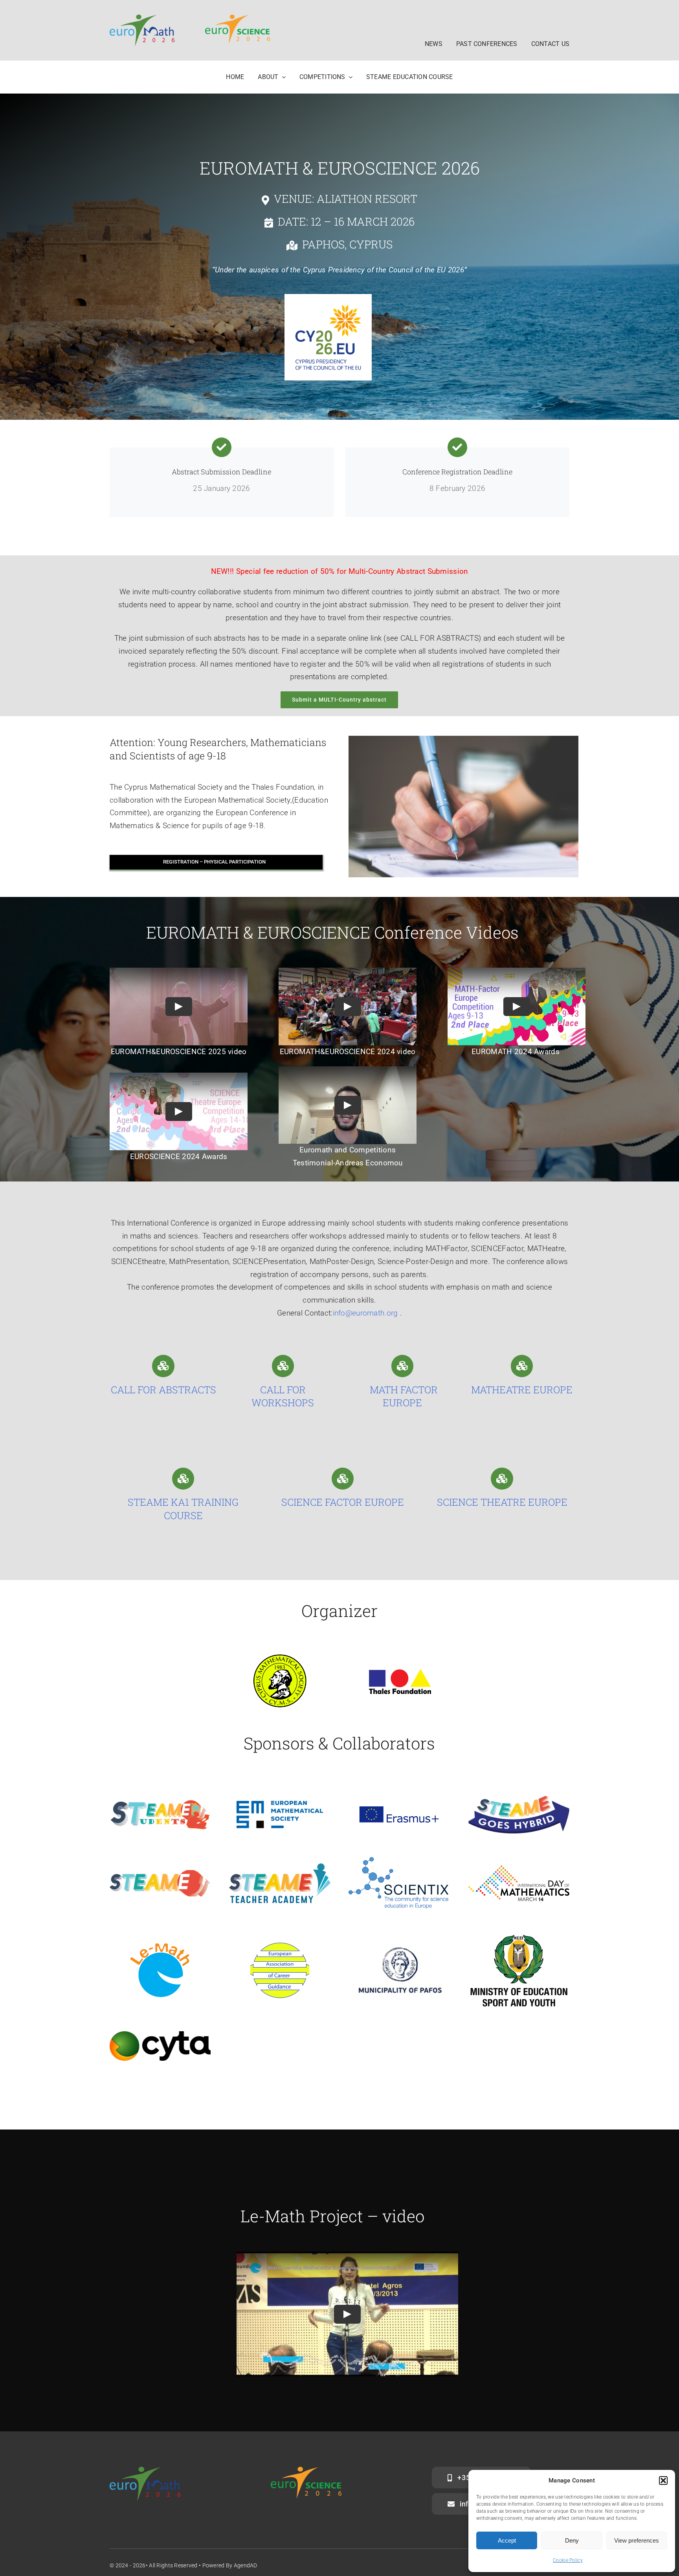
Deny (572, 2540)
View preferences (637, 2540)
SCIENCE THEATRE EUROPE (502, 1502)
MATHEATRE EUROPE (522, 1390)
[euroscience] (238, 18)
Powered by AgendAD (230, 2565)
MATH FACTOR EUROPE (403, 1396)
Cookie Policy (568, 2560)
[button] (663, 2480)
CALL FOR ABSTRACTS (163, 1390)
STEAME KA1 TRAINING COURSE (183, 1509)
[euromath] (142, 18)
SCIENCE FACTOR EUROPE (343, 1502)
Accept (507, 2540)
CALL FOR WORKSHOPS (283, 1396)
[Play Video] (179, 1007)
